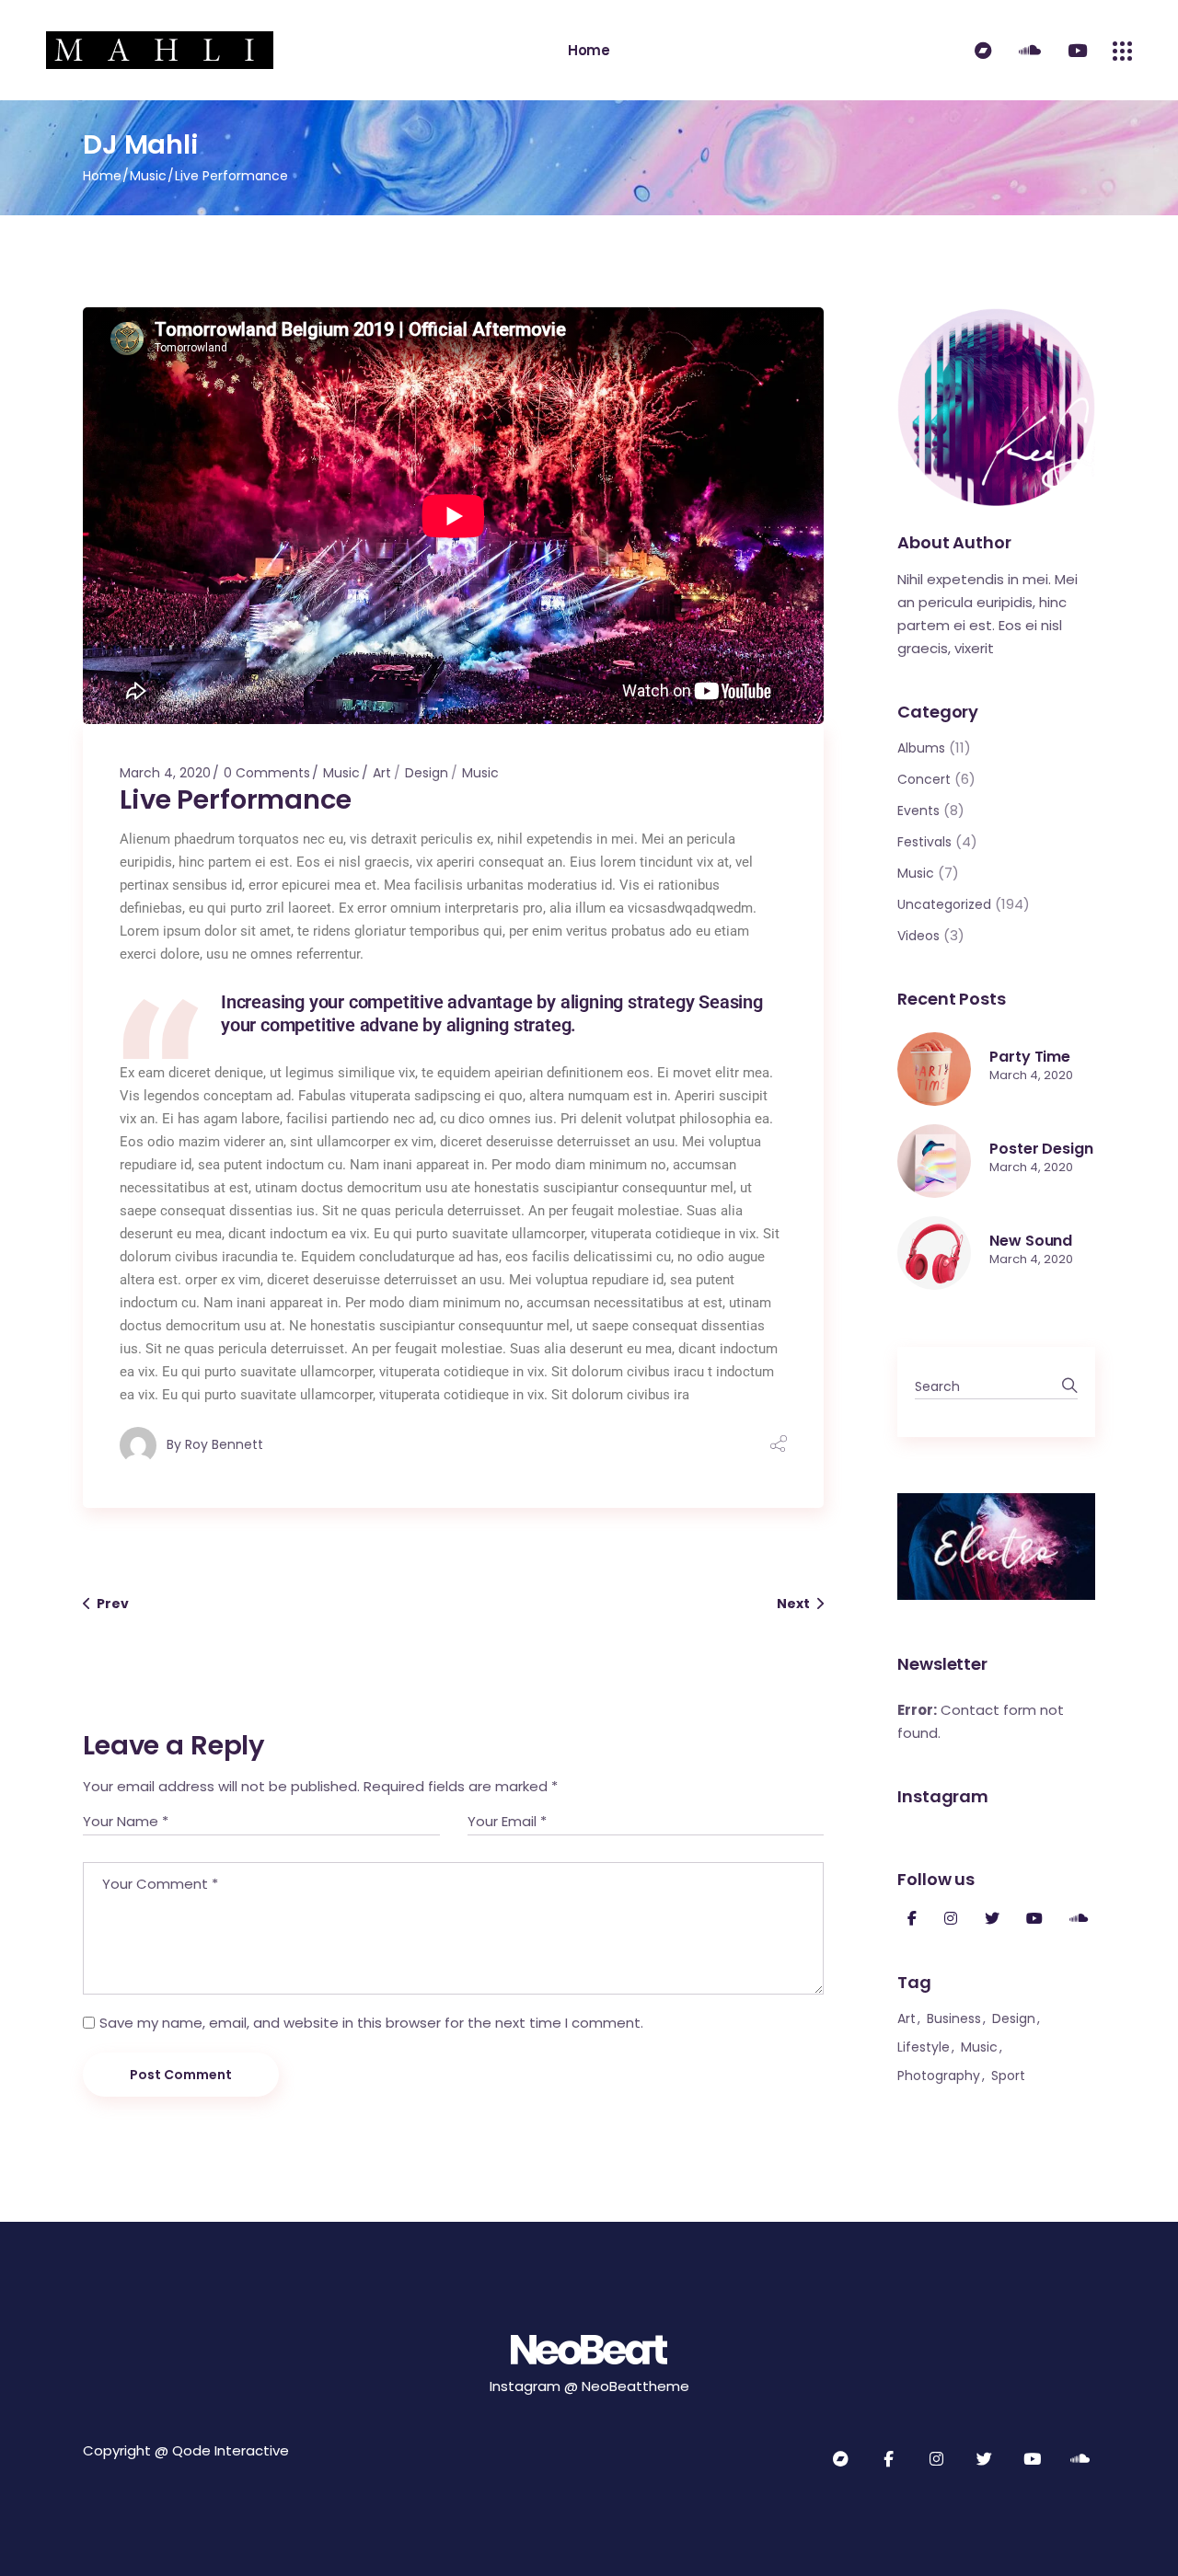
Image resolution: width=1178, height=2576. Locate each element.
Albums (921, 748)
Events (918, 811)
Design (427, 773)
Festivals (924, 842)
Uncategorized (944, 904)
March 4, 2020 (165, 773)
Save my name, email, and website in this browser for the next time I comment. (371, 2023)
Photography (939, 2076)
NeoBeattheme (635, 2386)
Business (954, 2018)
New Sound (1031, 1241)
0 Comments (267, 773)
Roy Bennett (224, 1444)
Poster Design (1041, 1149)
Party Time (1030, 1057)
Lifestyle (924, 2047)
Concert (924, 779)
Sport (1008, 2076)
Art (382, 773)
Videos (918, 936)
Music (148, 176)
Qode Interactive (231, 2450)
